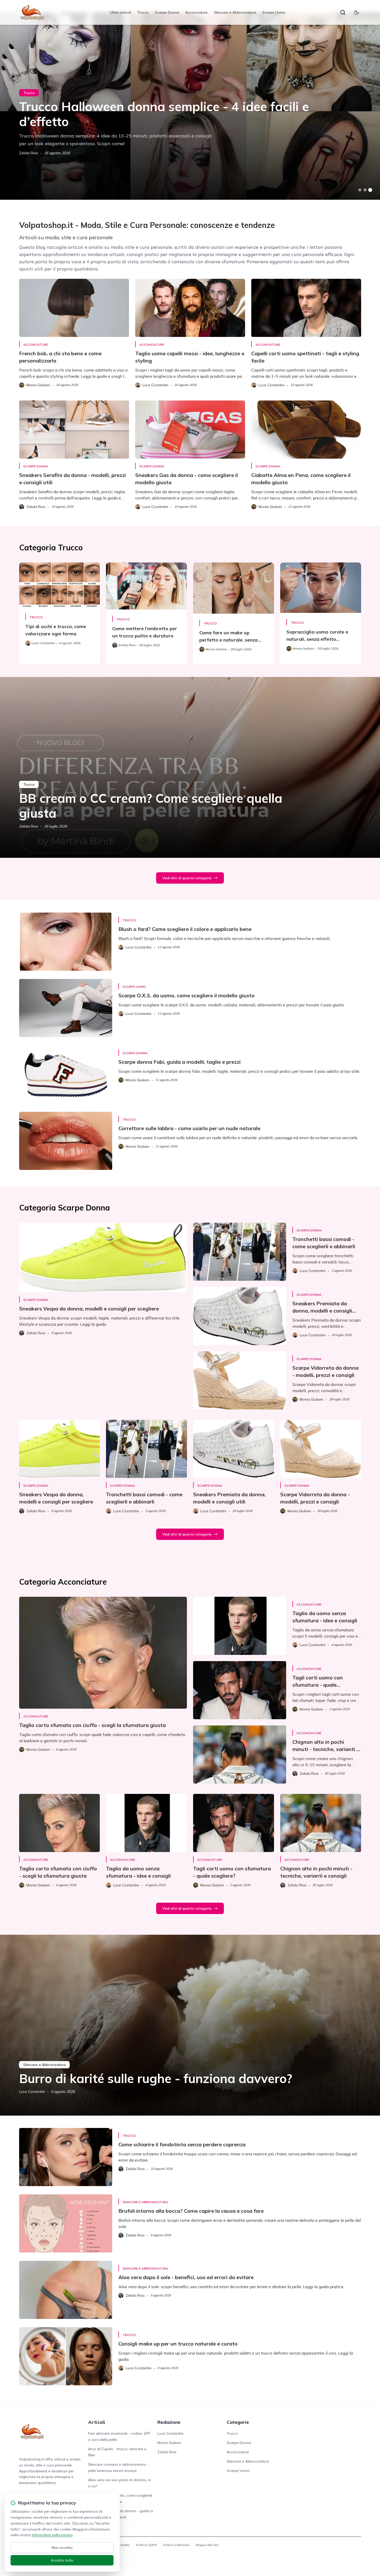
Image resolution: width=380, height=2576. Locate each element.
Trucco (143, 12)
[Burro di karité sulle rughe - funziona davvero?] (190, 2025)
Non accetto (62, 2548)
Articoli (97, 2422)
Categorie (238, 2422)
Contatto (123, 2545)
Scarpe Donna (167, 12)
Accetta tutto (62, 2560)
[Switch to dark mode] (356, 12)
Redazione (169, 2422)
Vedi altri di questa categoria (187, 878)
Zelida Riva (29, 153)
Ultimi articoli (120, 12)
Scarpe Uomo (274, 12)
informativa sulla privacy (52, 2535)
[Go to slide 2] (365, 190)
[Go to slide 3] (370, 190)
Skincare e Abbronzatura (235, 12)
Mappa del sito (207, 2545)
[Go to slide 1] (360, 190)
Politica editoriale (176, 2545)
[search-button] (343, 12)
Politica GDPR (146, 2545)
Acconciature (196, 12)
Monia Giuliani (169, 2443)
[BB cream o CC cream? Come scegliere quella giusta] (190, 767)
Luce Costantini (32, 2092)
